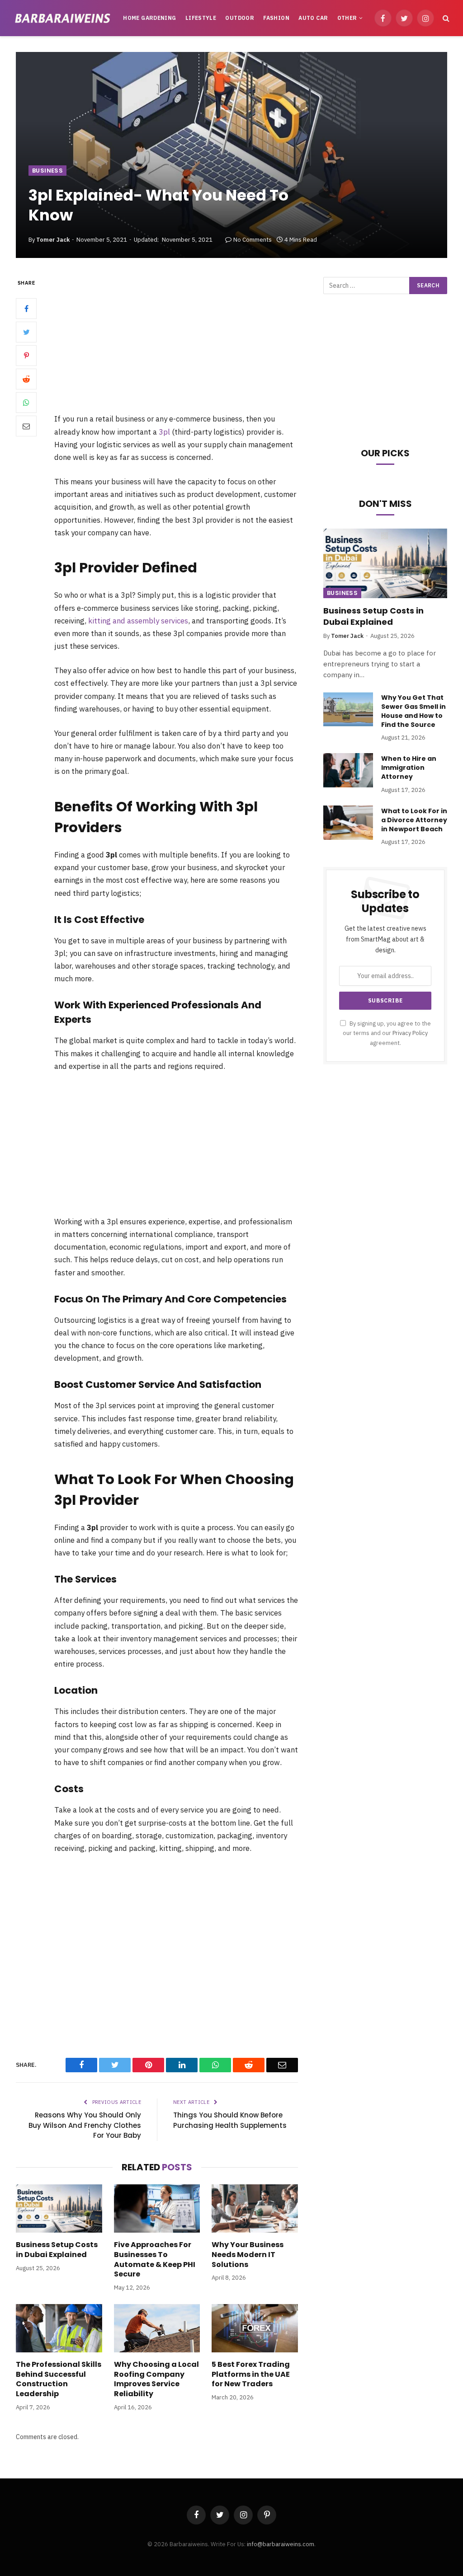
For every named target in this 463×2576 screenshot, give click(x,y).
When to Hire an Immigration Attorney (409, 768)
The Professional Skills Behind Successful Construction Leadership (59, 2379)
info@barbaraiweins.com (281, 2544)
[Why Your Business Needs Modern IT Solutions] (255, 2208)
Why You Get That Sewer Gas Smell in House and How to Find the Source (413, 711)
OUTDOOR (240, 18)
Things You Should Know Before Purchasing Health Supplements (230, 2120)
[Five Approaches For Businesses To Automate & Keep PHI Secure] (157, 2208)
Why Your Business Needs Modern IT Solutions (248, 2255)
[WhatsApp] (26, 403)
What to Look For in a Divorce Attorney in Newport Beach (414, 820)
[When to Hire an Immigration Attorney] (348, 770)
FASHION (276, 18)
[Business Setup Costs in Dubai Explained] (59, 2208)
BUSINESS (47, 171)
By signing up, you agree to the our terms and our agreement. (387, 1033)
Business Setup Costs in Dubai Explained (57, 2250)
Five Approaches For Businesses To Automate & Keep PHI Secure (155, 2260)
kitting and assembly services (138, 621)
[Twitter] (26, 332)
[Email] (26, 426)
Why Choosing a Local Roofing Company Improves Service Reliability (156, 2379)
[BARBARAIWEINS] (63, 18)
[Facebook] (26, 309)
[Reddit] (26, 379)
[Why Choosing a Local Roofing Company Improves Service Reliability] (157, 2328)
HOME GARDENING (149, 18)
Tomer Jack (53, 240)
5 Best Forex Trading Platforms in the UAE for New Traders (251, 2374)
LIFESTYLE (201, 18)
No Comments (253, 240)
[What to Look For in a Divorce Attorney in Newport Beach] (348, 823)
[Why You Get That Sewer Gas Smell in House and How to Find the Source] (348, 709)
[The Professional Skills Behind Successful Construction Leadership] (59, 2328)
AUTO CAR (313, 18)
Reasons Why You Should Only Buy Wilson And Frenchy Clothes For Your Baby (85, 2125)
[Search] (445, 18)
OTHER (347, 18)
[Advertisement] (190, 345)
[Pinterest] (26, 356)
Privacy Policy (410, 1033)
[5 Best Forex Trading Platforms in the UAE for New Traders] (255, 2328)
